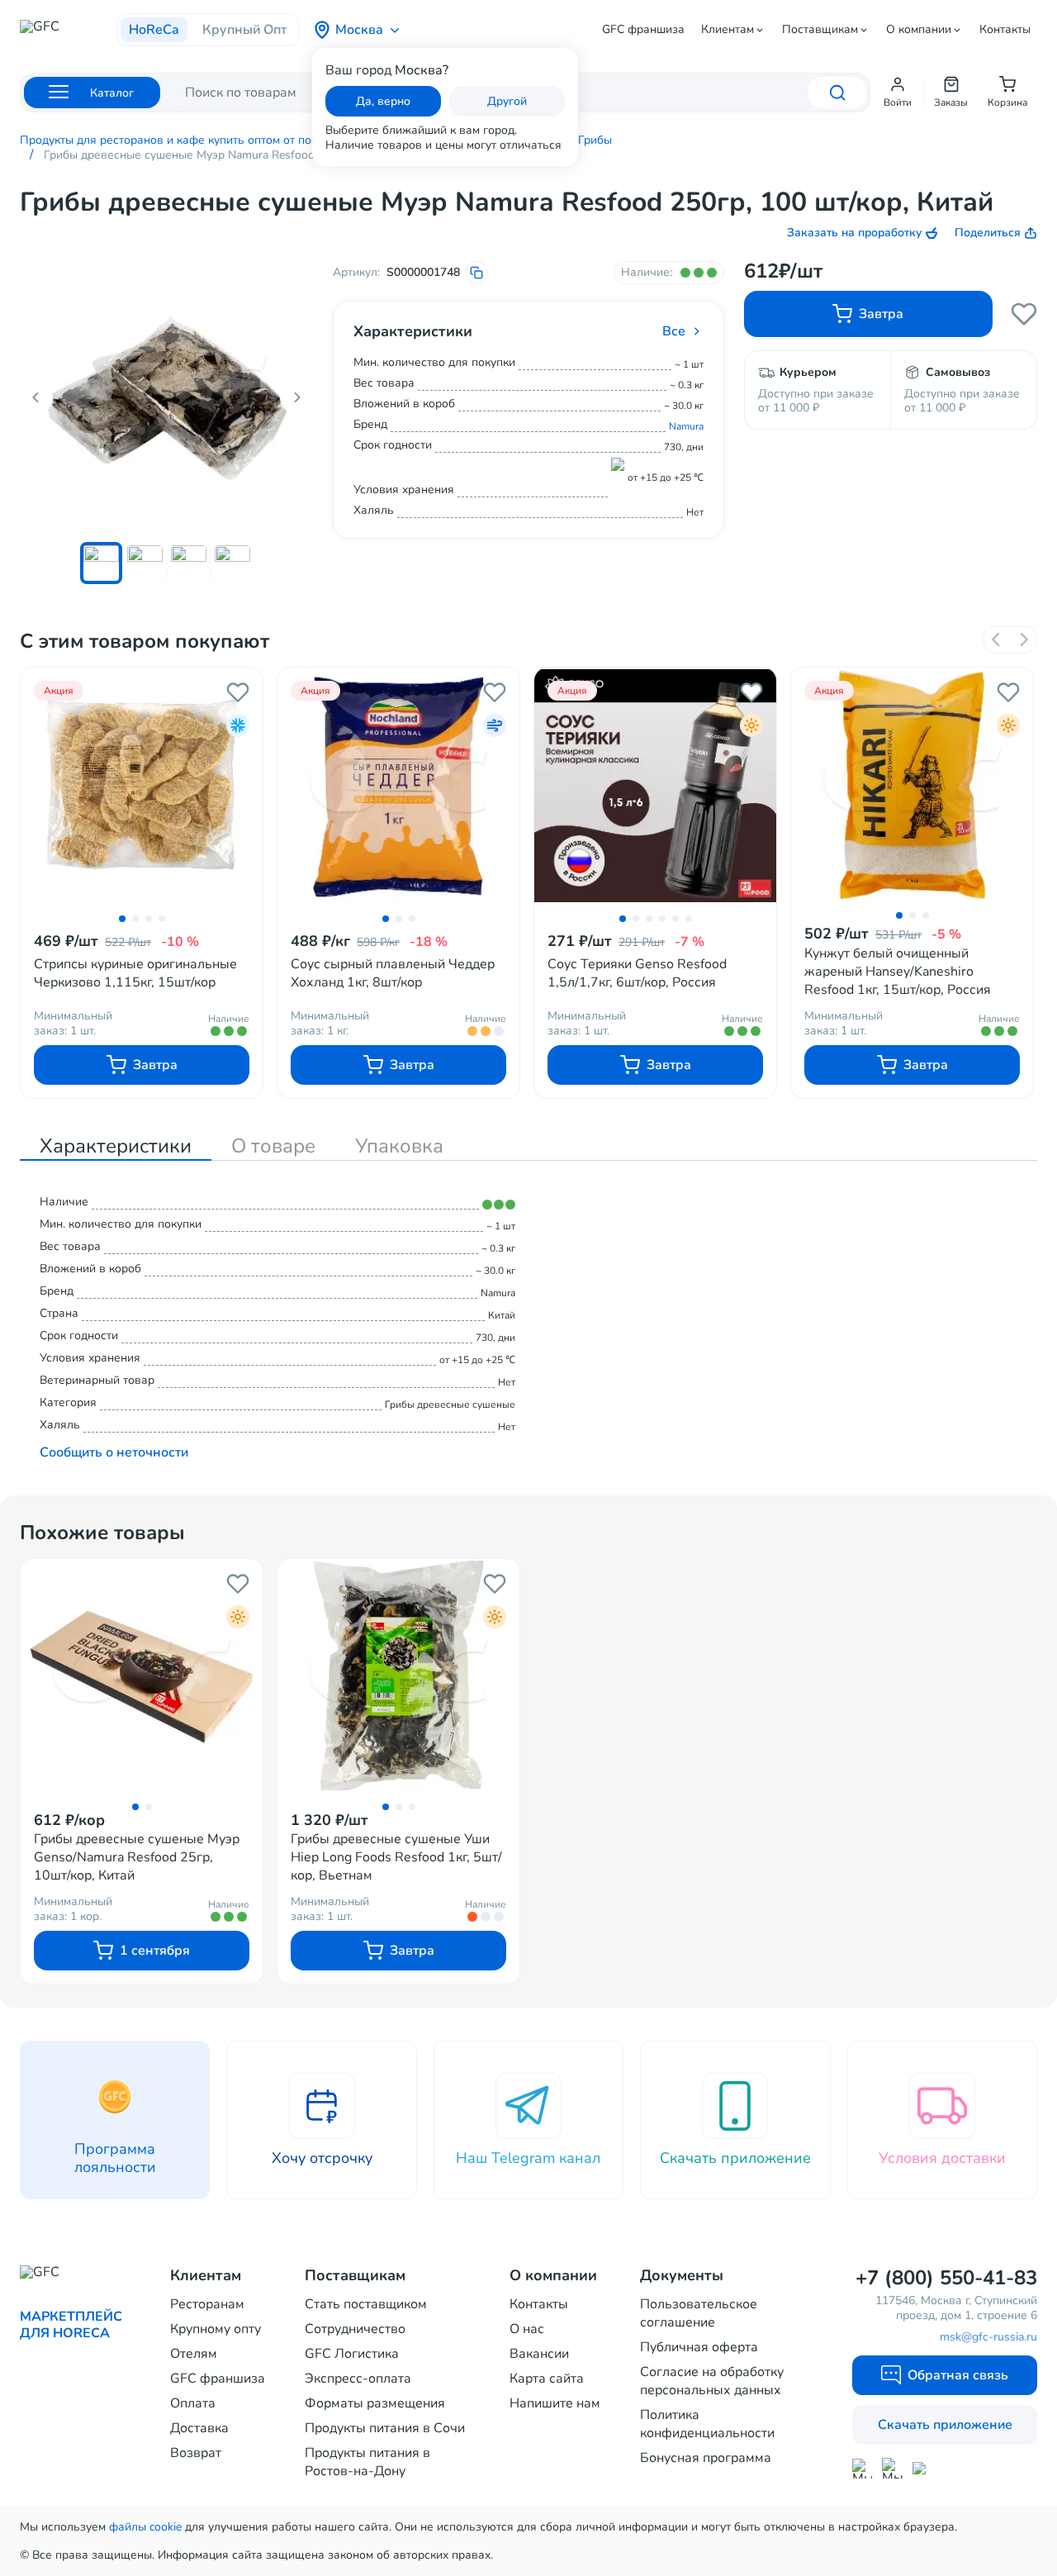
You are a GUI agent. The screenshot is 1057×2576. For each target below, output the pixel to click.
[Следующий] (1023, 639)
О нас (527, 2329)
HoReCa (154, 30)
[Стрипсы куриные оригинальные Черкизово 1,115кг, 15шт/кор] (142, 787)
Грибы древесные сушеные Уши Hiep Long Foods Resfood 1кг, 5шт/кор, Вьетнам (396, 1857)
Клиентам (728, 30)
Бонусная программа (706, 2458)
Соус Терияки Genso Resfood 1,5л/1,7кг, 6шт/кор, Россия (637, 973)
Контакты (1005, 30)
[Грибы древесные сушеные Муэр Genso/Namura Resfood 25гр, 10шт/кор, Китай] (142, 1676)
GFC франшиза (643, 30)
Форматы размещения (375, 2403)
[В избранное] (238, 692)
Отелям (194, 2354)
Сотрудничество (355, 2329)
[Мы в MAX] (862, 2469)
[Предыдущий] (997, 639)
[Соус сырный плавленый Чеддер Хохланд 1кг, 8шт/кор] (398, 787)
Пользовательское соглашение (699, 2313)
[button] (898, 93)
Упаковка (399, 1146)
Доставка (199, 2428)
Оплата (193, 2403)
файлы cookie (145, 2527)
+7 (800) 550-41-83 (946, 2278)
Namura (686, 426)
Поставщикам (820, 30)
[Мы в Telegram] (892, 2468)
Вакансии (539, 2354)
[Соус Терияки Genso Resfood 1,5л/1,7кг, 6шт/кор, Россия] (655, 787)
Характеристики (116, 1146)
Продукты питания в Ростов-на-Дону (367, 2462)
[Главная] (68, 31)
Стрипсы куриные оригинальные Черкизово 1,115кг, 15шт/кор (135, 973)
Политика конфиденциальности (707, 2424)
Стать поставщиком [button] (366, 2304)
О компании (919, 30)
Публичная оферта (699, 2347)
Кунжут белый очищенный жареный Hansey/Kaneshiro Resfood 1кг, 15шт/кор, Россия (898, 972)
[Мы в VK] (923, 2468)
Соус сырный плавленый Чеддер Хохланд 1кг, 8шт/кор (393, 973)
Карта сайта (547, 2379)
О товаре (273, 1146)
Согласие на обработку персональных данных (712, 2381)
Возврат (196, 2453)
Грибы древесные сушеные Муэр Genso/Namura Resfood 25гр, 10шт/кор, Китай (137, 1857)
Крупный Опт (244, 30)
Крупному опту (216, 2329)
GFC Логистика (352, 2354)
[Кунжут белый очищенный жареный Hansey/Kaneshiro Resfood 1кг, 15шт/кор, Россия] (912, 785)
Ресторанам (207, 2304)
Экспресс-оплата (358, 2379)
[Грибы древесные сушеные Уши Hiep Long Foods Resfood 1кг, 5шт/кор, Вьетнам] (398, 1676)
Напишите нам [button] (555, 2403)
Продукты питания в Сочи (385, 2428)
